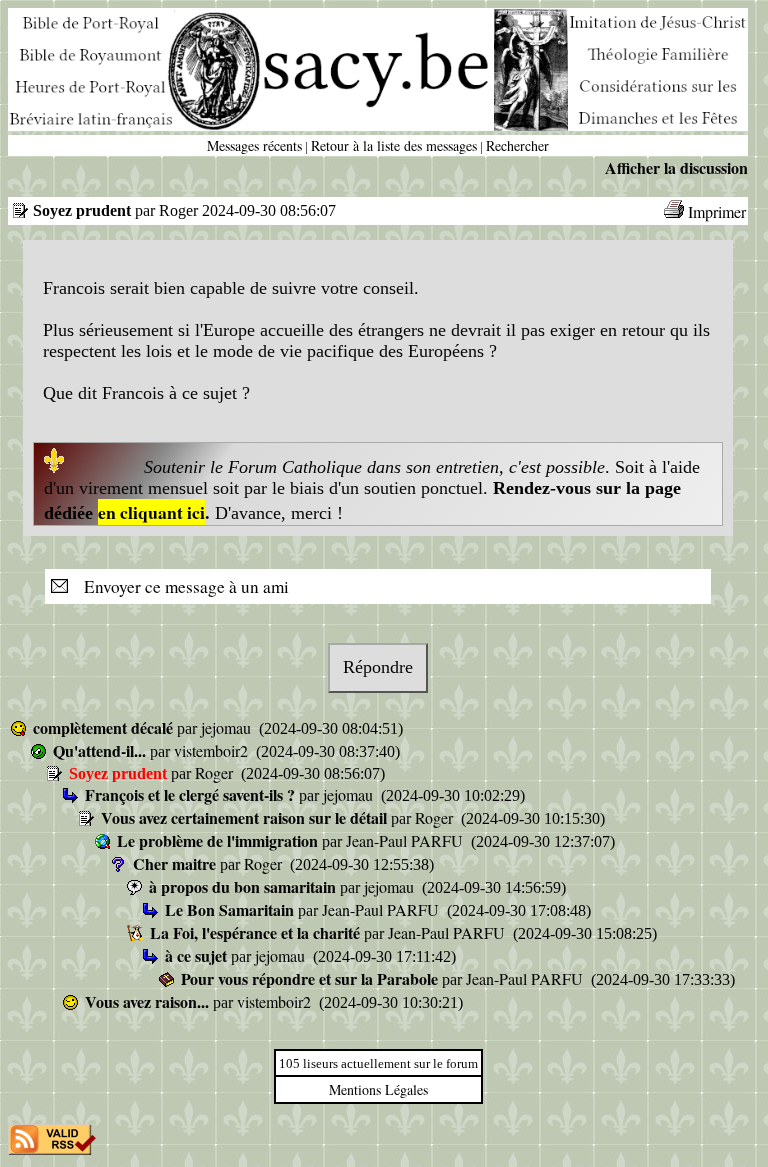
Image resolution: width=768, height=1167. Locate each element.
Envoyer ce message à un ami (180, 586)
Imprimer (717, 211)
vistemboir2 (213, 750)
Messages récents (254, 145)
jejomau (228, 727)
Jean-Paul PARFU (406, 840)
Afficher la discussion (676, 167)
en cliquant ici (151, 512)
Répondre (378, 667)
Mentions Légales (378, 1089)
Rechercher (517, 145)
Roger (216, 772)
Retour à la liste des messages (394, 145)
